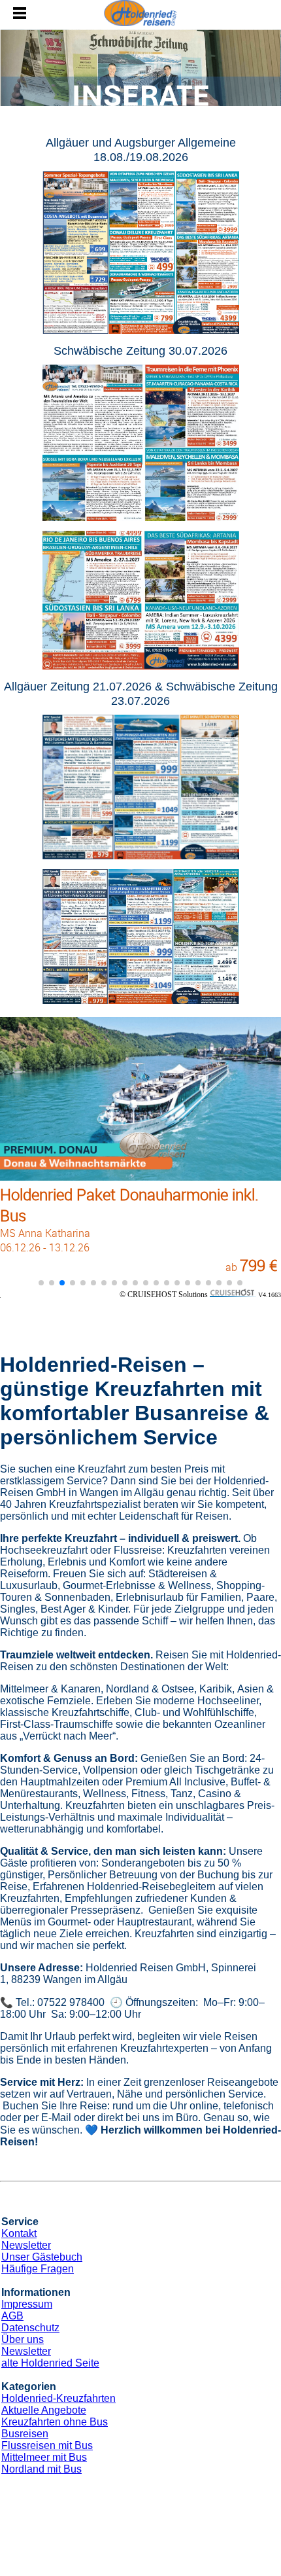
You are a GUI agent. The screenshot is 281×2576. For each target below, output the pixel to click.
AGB (12, 2316)
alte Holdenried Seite (50, 2363)
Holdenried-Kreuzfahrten (58, 2398)
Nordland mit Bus (41, 2469)
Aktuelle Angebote (44, 2410)
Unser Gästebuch (42, 2257)
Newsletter (26, 2245)
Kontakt (19, 2233)
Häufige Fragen (38, 2269)
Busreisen (25, 2434)
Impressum (27, 2304)
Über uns (23, 2339)
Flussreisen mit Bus (47, 2445)
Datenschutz (30, 2328)
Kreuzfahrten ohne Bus (55, 2422)
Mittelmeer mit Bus (44, 2457)
